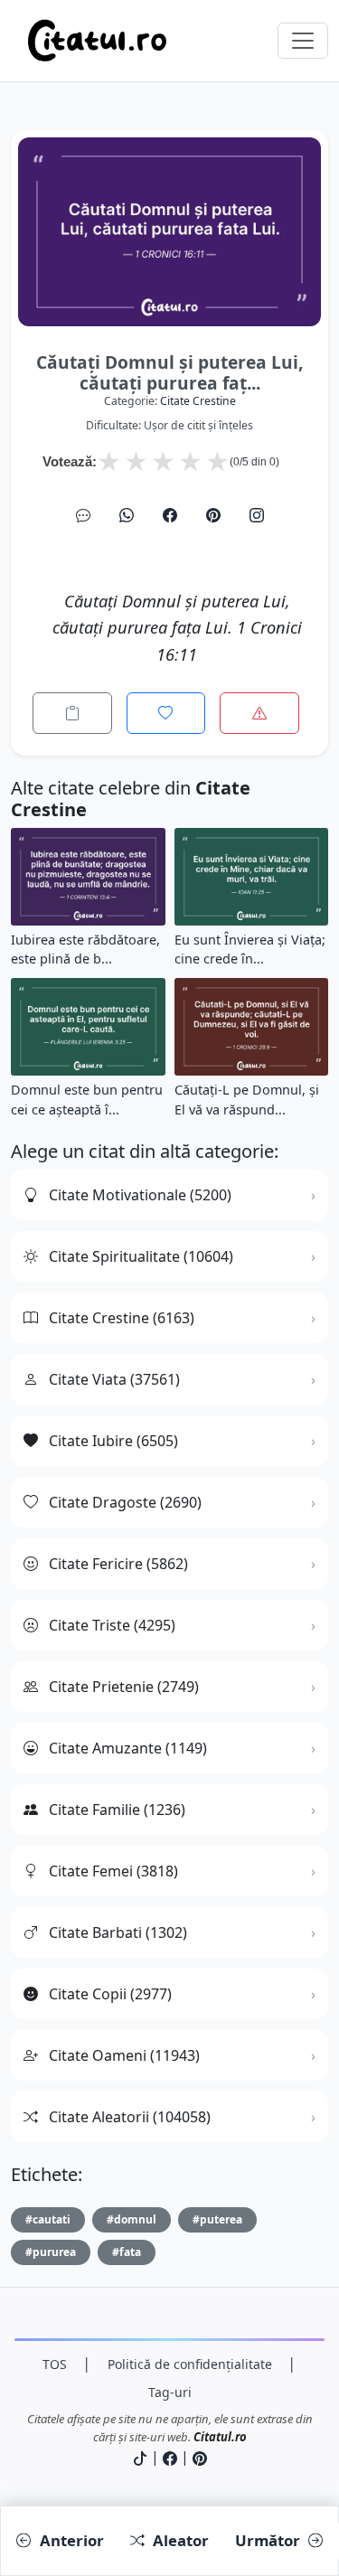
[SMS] (83, 515)
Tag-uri (170, 2392)
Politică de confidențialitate (190, 2364)
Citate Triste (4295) (112, 1625)
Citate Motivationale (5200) (140, 1195)
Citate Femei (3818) (113, 1871)
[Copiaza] (72, 713)
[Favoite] (166, 713)
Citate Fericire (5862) (118, 1564)
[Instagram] (257, 515)
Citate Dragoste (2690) (125, 1502)
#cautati (48, 2219)
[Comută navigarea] (303, 41)
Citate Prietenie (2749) (124, 1687)
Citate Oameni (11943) (124, 2055)
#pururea (51, 2252)
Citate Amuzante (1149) (128, 1748)
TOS (55, 2364)
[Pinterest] (213, 515)
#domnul (132, 2219)
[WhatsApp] (127, 515)
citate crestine (198, 401)
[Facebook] (170, 515)
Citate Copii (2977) (110, 1994)
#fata (127, 2252)
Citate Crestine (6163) (122, 1318)
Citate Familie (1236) (117, 1810)
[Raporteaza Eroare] (259, 713)
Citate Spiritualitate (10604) (141, 1256)
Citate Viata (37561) (114, 1379)
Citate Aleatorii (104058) (130, 2117)
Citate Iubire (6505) (113, 1441)
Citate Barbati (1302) (118, 1932)
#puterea (217, 2219)
